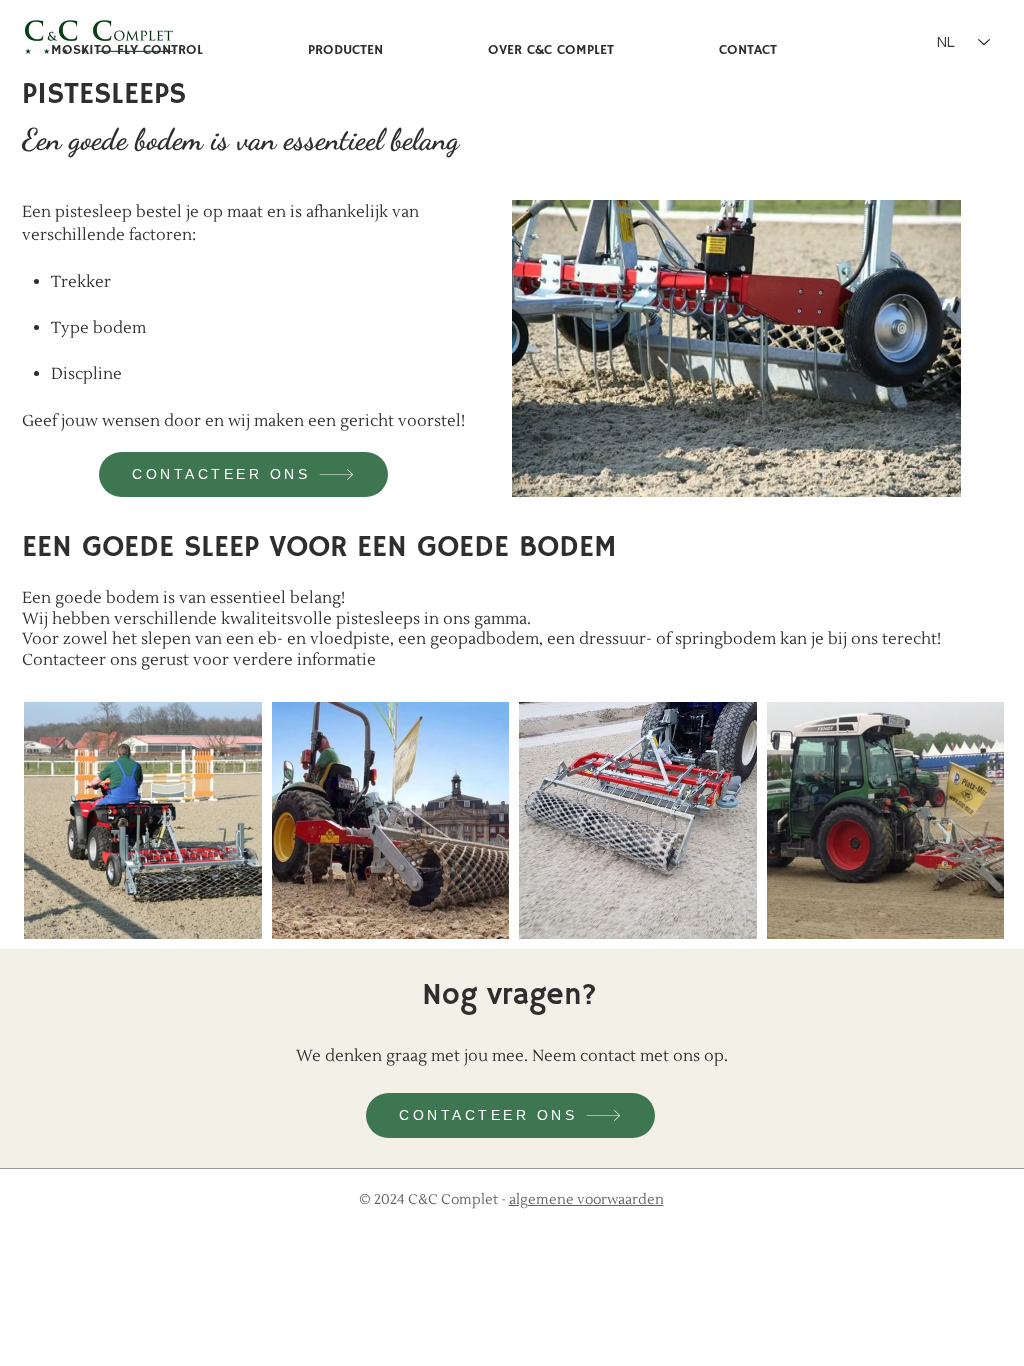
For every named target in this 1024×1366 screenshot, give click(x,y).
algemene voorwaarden (586, 1200)
